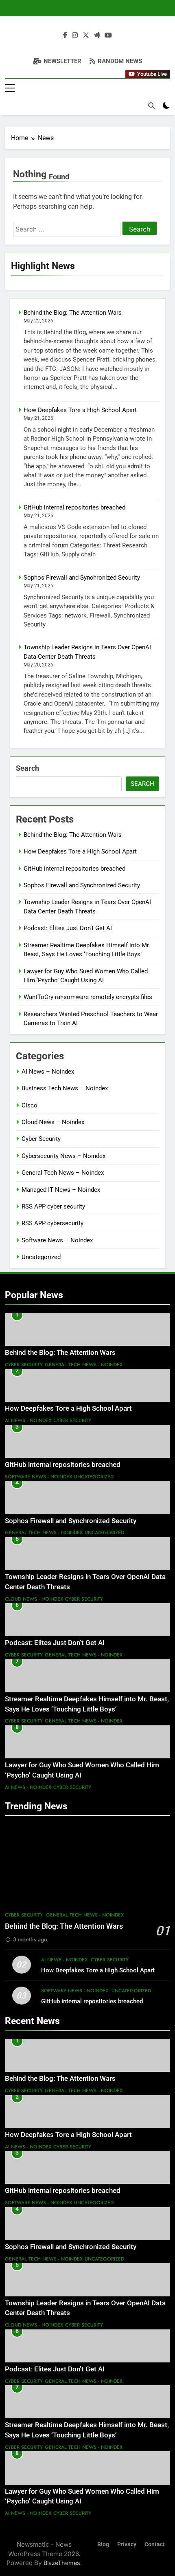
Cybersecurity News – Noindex (63, 1156)
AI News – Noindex (48, 1072)
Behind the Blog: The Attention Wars (73, 313)
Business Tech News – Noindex (65, 1088)
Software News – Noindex (57, 1240)
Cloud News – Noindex (53, 1122)
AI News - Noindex (28, 1420)
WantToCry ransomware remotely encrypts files (88, 997)
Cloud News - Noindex (34, 1599)
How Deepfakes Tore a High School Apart (80, 410)
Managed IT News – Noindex (61, 1190)
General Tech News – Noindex (63, 1173)
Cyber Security (41, 1139)
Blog (103, 2544)
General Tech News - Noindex (84, 1365)
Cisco (30, 1105)
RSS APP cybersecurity (52, 1223)
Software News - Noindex (38, 1477)
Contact (155, 2544)
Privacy (127, 2544)
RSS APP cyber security (53, 1206)
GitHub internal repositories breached (74, 507)
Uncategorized (41, 1257)
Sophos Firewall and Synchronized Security (82, 578)
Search (27, 768)
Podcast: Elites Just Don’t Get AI (68, 928)
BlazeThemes (62, 2563)
